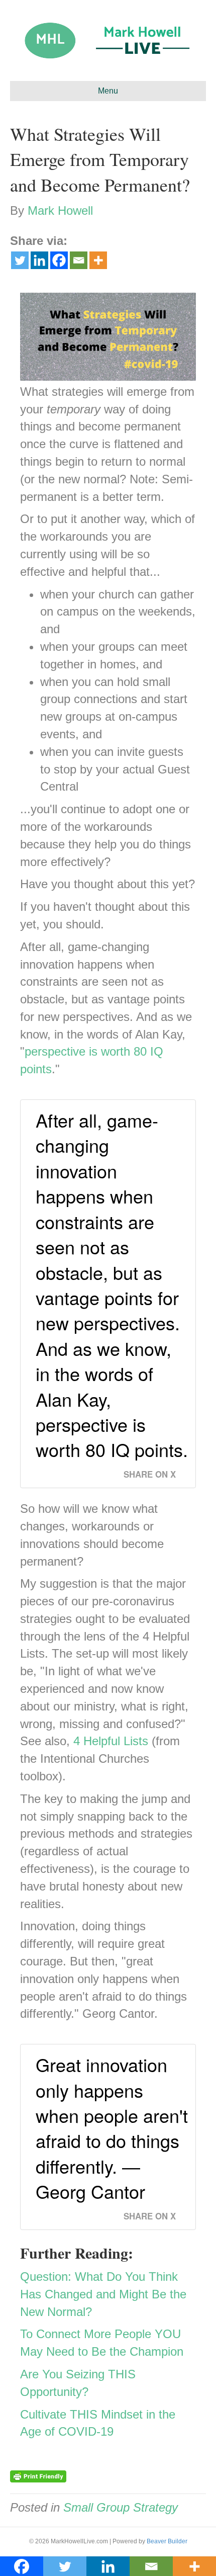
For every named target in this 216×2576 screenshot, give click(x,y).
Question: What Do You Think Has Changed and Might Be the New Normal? (103, 2294)
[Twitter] (20, 260)
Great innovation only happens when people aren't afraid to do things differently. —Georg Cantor (112, 2128)
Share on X (150, 1474)
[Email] (79, 260)
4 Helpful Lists (111, 1741)
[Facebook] (59, 260)
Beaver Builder (167, 2541)
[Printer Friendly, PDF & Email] (38, 2476)
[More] (98, 260)
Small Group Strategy (121, 2507)
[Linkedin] (39, 260)
